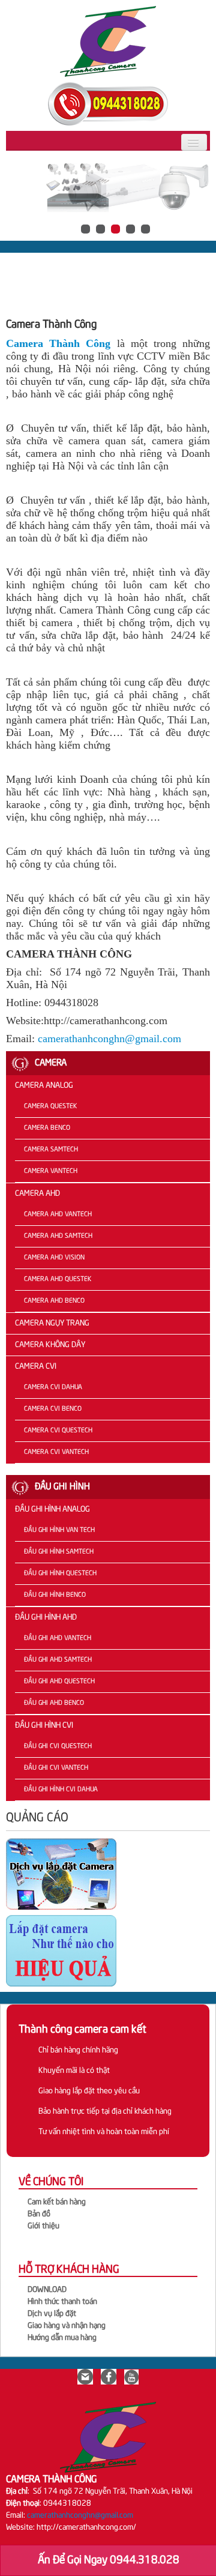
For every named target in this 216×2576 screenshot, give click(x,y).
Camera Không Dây (50, 1345)
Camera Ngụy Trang (52, 1323)
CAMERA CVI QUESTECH (58, 1431)
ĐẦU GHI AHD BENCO (54, 1703)
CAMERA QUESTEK (50, 1106)
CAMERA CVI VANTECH (56, 1452)
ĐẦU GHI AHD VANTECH (58, 1638)
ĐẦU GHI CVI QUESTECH (58, 1746)
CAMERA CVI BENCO (53, 1409)
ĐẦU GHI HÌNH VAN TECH (59, 1530)
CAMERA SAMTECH (51, 1150)
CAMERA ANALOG (44, 1086)
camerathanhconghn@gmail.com (109, 1039)
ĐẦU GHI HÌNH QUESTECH (60, 1573)
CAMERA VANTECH (51, 1171)
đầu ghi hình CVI (44, 1726)
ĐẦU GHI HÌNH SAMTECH (59, 1552)
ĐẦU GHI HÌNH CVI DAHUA (61, 1790)
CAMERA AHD (37, 1194)
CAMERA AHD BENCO (54, 1301)
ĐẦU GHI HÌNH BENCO (55, 1595)
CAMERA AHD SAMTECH (58, 1236)
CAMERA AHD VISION (54, 1258)
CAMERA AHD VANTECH (58, 1214)
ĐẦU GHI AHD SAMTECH (58, 1660)
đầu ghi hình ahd (46, 1618)
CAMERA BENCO (47, 1128)
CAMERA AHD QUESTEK (58, 1279)
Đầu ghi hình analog (52, 1510)
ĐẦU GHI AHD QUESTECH (59, 1682)
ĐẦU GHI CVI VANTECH (56, 1768)
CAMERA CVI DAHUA (53, 1387)
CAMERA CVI (36, 1367)
